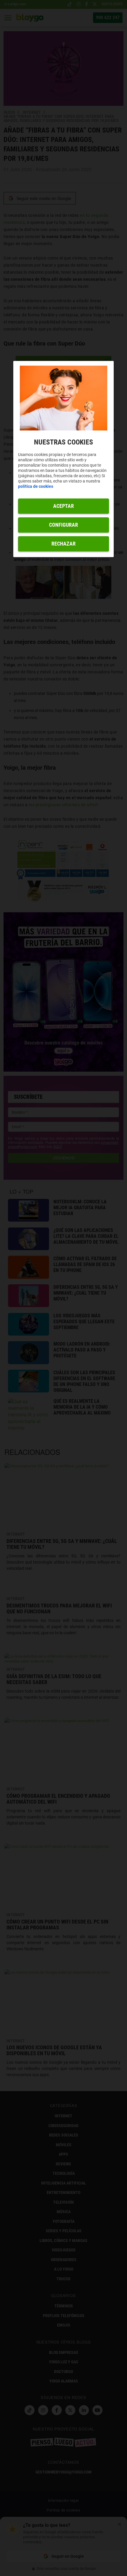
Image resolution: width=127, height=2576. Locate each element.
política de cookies (36, 487)
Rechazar (63, 544)
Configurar (63, 525)
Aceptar (63, 506)
